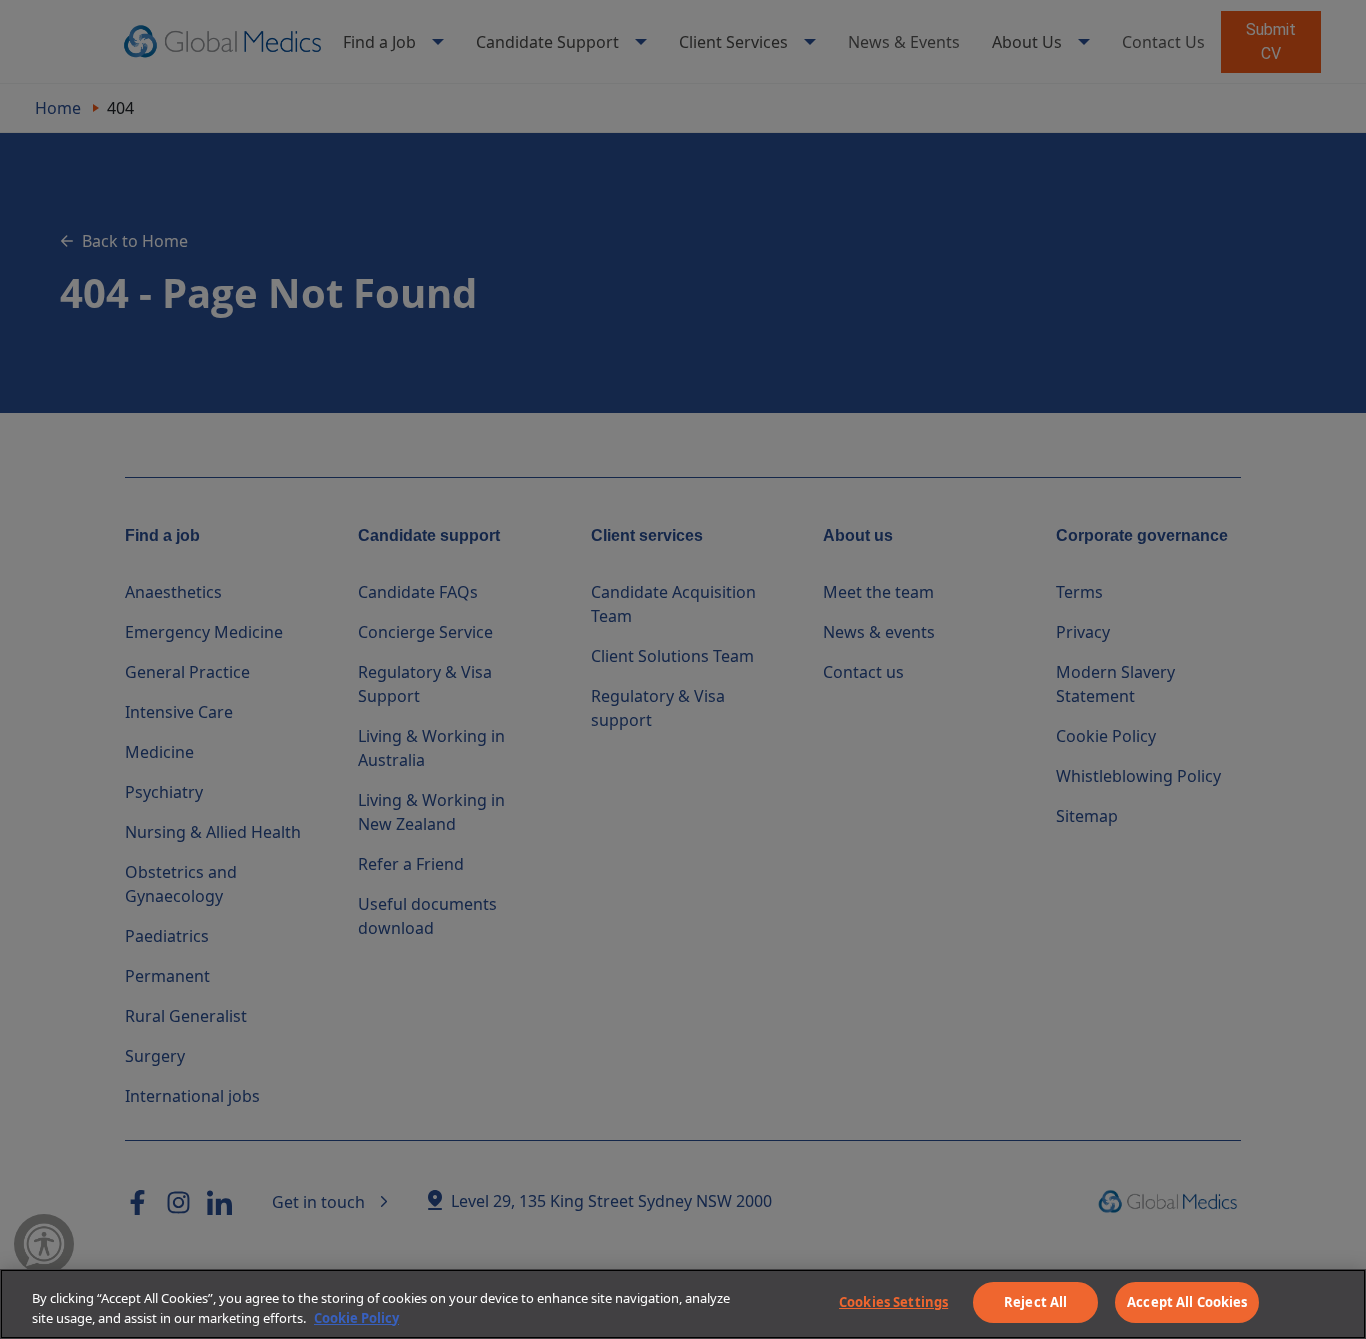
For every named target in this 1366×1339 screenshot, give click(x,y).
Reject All (1035, 1302)
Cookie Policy (356, 1318)
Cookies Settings (893, 1302)
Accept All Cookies (1187, 1302)
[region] (683, 1304)
